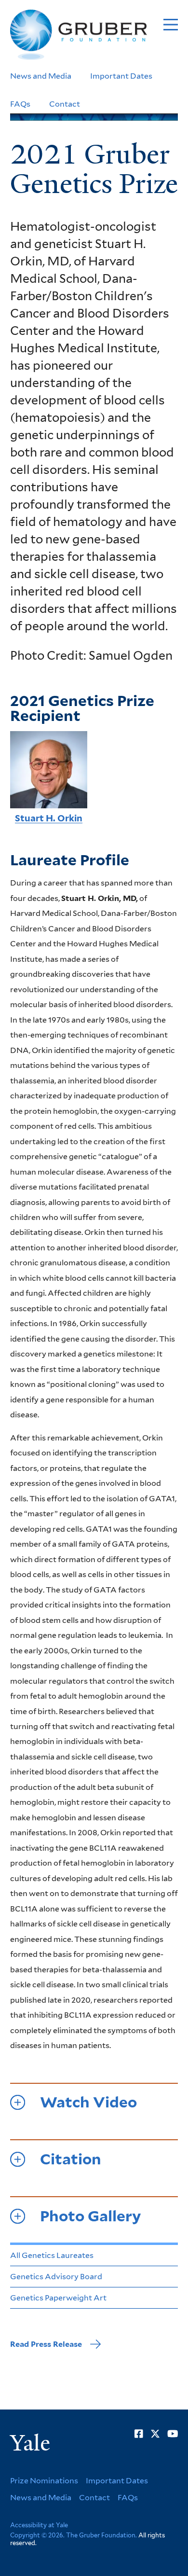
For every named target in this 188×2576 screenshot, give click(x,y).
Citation (71, 2159)
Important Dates (121, 76)
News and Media (41, 76)
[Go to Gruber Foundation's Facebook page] (139, 2434)
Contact (65, 104)
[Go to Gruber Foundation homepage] (79, 35)
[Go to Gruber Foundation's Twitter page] (155, 2434)
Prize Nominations (44, 2481)
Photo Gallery (91, 2216)
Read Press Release (46, 2344)
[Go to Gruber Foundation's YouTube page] (173, 2434)
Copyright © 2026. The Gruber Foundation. (74, 2535)
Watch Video (88, 2102)
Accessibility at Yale (39, 2525)
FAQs (20, 104)
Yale (30, 2443)
